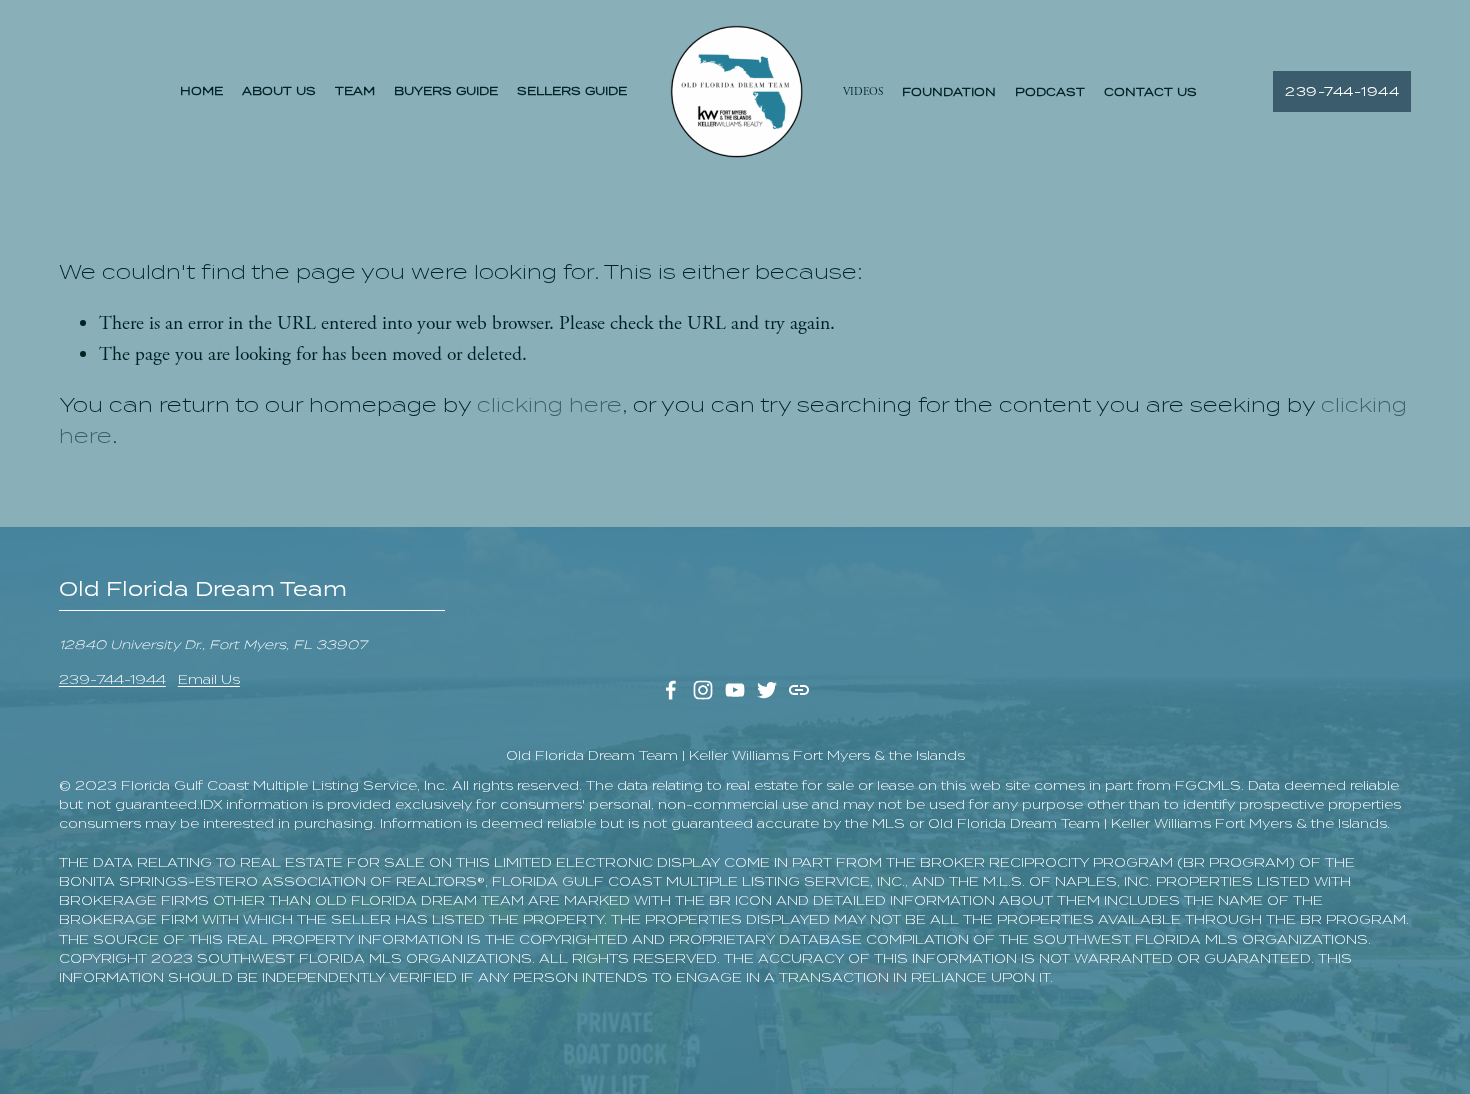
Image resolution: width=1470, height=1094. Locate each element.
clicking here (549, 405)
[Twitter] (767, 690)
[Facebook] (671, 690)
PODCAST (1050, 92)
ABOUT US (279, 91)
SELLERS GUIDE (572, 91)
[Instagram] (703, 690)
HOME (201, 91)
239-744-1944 (1342, 91)
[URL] (799, 690)
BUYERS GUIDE (446, 91)
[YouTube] (735, 690)
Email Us (209, 679)
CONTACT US (1150, 92)
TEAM (355, 91)
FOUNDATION (949, 92)
